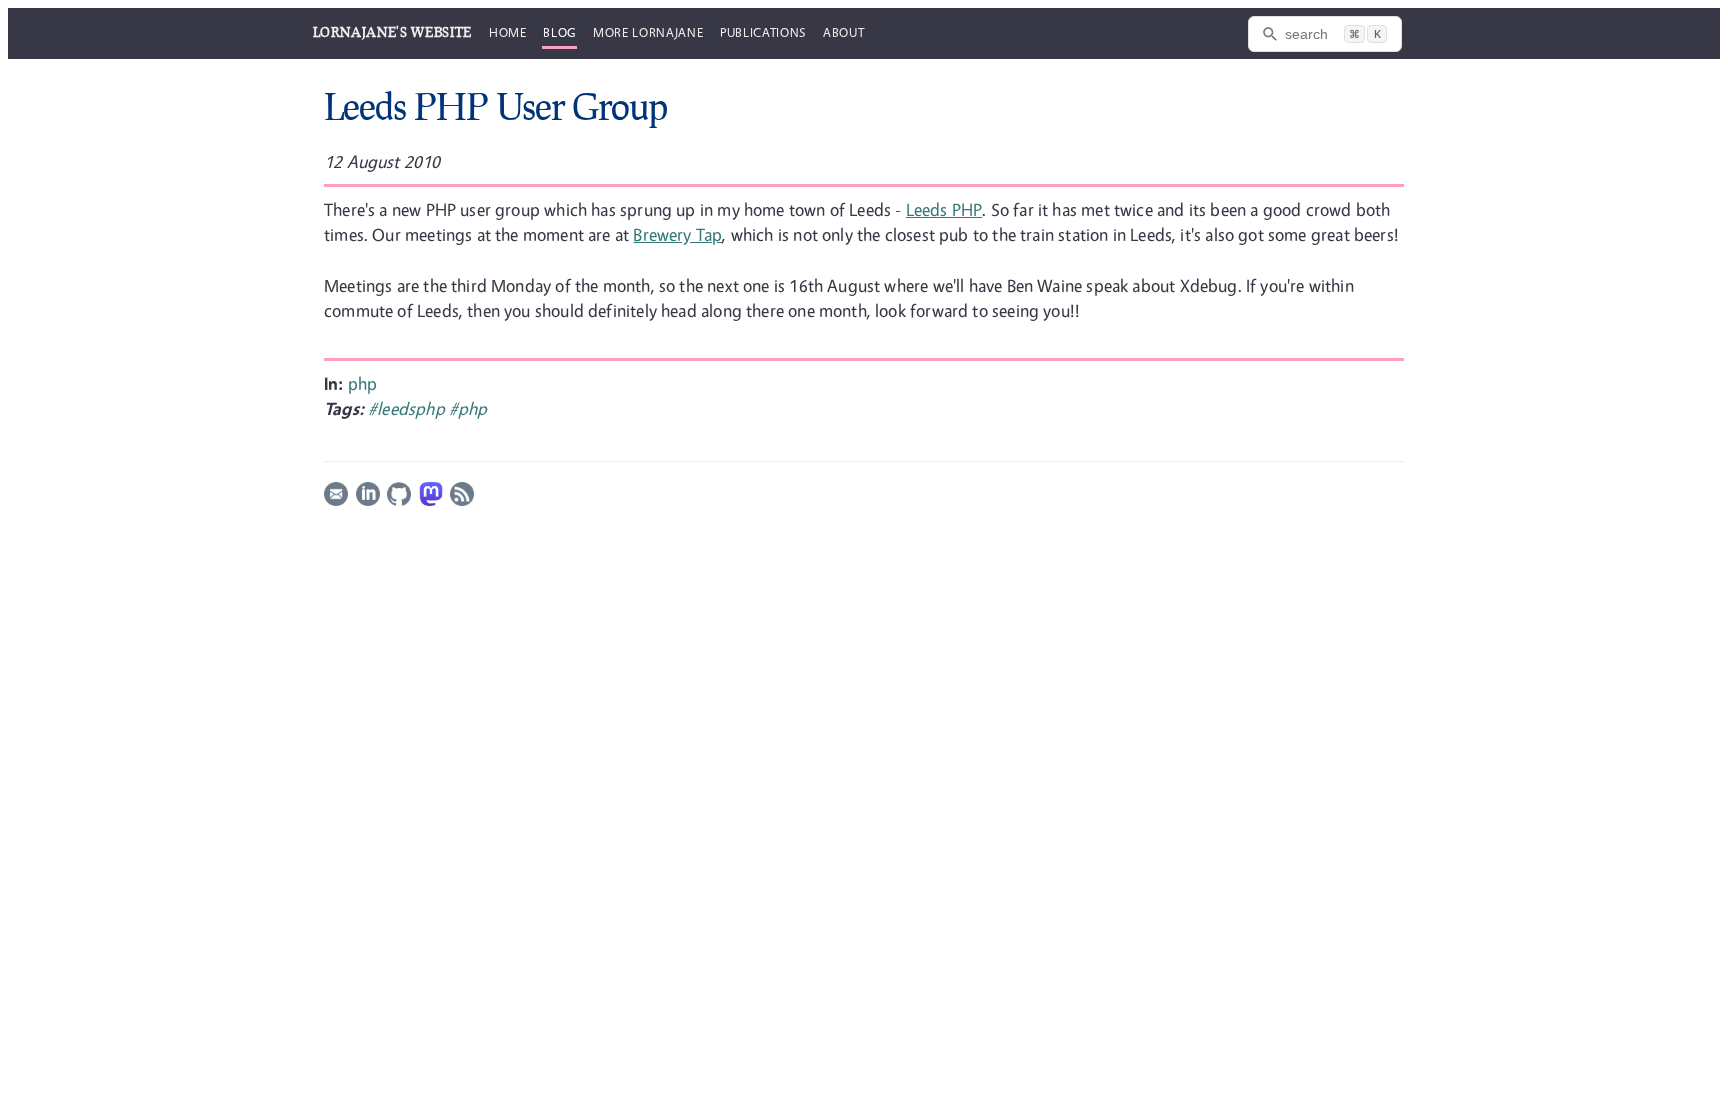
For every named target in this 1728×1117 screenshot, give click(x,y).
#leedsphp (408, 408)
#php (468, 408)
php (363, 383)
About (843, 32)
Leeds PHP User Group (495, 106)
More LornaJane (648, 32)
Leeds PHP (944, 209)
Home (508, 32)
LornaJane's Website (392, 32)
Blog (559, 32)
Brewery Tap (677, 234)
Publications (763, 32)
